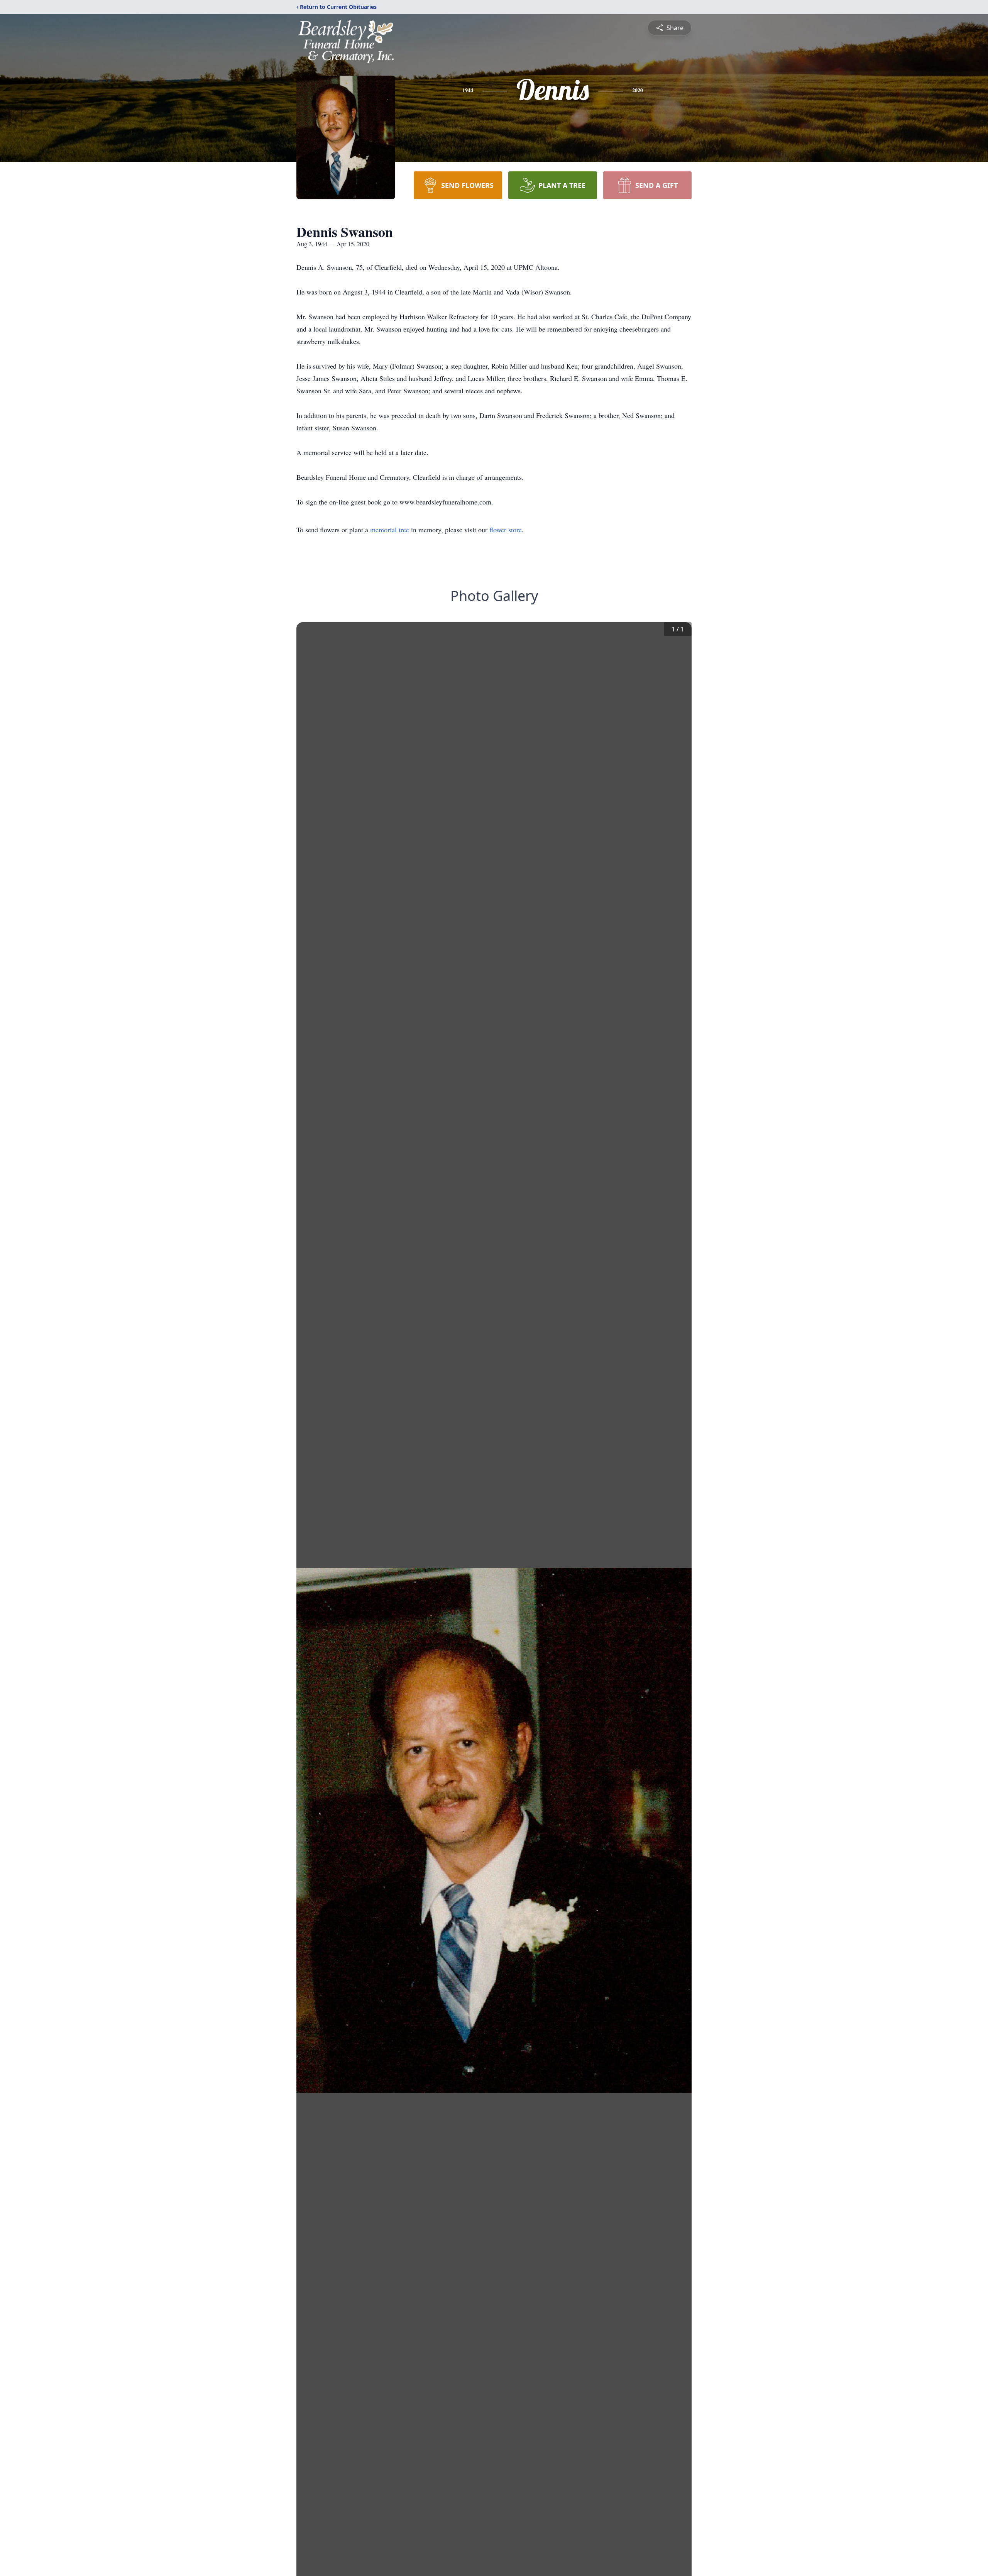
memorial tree (390, 530)
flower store (506, 530)
